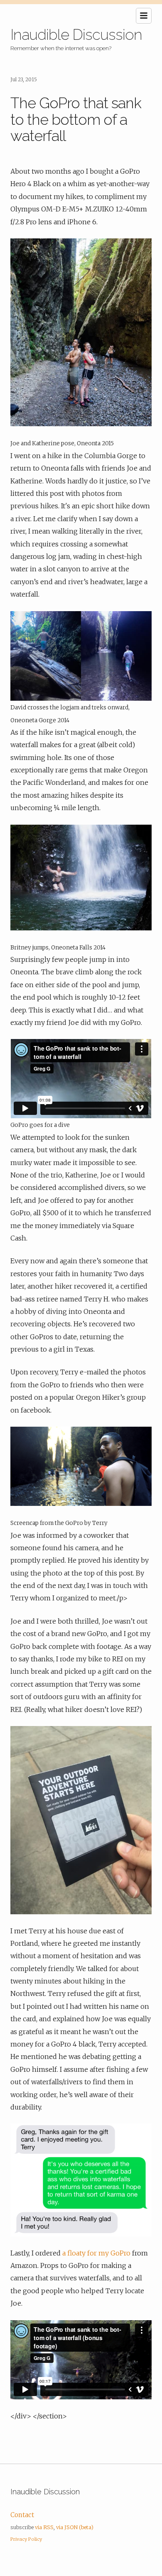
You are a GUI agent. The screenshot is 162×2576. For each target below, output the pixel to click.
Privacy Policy (26, 2539)
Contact (22, 2515)
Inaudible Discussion (76, 34)
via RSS (44, 2527)
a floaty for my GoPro (96, 2253)
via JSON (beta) (75, 2527)
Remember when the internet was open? (61, 48)
